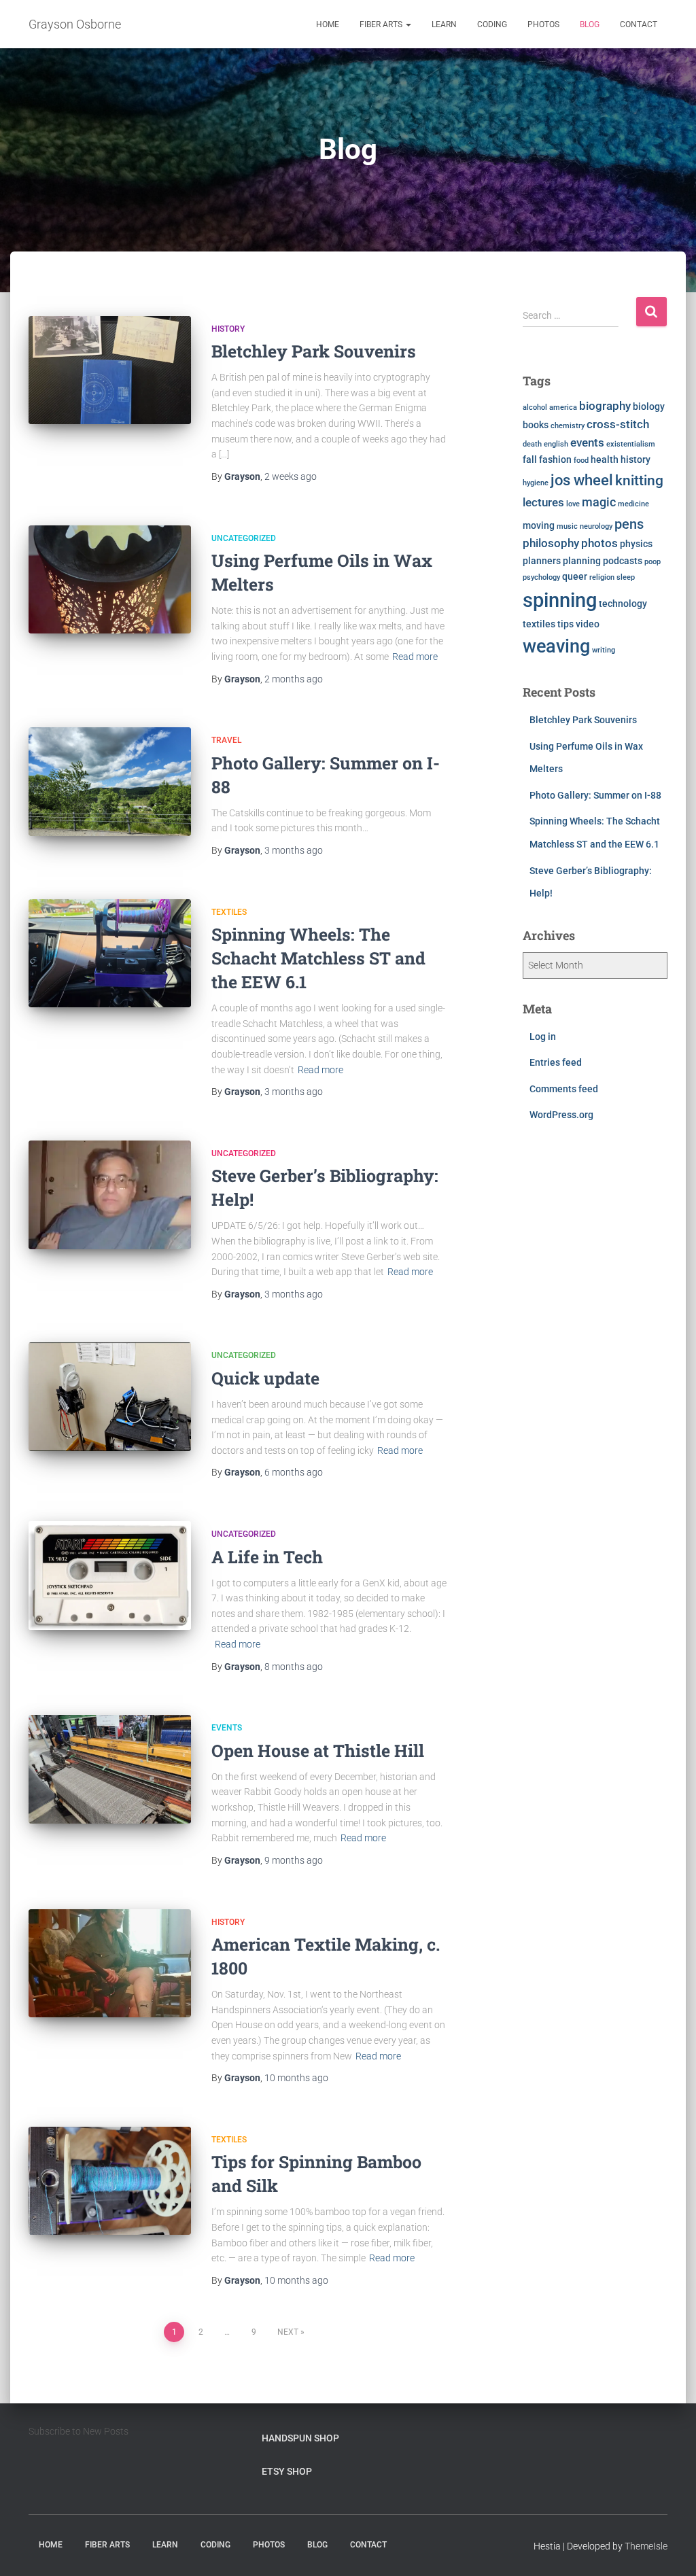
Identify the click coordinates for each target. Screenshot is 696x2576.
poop (652, 562)
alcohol (535, 407)
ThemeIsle (646, 2546)
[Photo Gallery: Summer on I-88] (110, 782)
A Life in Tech (267, 1557)
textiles (539, 624)
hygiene (536, 483)
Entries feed (556, 1062)
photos (599, 543)
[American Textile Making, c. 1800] (110, 1964)
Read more (415, 657)
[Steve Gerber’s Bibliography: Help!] (110, 1195)
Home (328, 24)
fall (530, 459)
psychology (541, 577)
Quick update (265, 1378)
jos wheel (582, 480)
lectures (543, 503)
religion (602, 577)
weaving (556, 646)
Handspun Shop (300, 2438)
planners (542, 561)
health (605, 459)
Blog (590, 24)
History (228, 329)
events (587, 443)
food (581, 460)
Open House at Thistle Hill (318, 1751)
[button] (408, 24)
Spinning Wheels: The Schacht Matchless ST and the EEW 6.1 (318, 958)
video (588, 624)
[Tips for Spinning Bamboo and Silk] (110, 2181)
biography (605, 406)
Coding (492, 24)
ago (291, 476)
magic (599, 502)
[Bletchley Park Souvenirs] (110, 370)
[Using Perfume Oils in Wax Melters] (110, 580)
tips (565, 624)
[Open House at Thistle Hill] (110, 1769)
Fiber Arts (382, 24)
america (563, 407)
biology (649, 406)
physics (636, 544)
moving (539, 525)
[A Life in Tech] (110, 1576)
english (556, 444)
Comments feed (564, 1089)
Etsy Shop (287, 2471)
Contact (639, 24)
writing (604, 650)
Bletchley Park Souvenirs (314, 351)
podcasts (623, 561)
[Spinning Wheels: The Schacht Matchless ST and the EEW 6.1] (110, 954)
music (567, 526)
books (536, 425)
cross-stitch (618, 424)
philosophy (551, 543)
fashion (555, 459)
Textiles (229, 912)
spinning (560, 600)
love (573, 504)
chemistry (568, 426)
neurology (596, 526)
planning (582, 561)
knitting (639, 480)
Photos (543, 24)
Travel (226, 740)
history (636, 459)
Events (227, 1728)
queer (575, 576)
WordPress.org (561, 1115)
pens (629, 524)
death (532, 444)
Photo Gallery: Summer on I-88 (595, 795)
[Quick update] (110, 1397)
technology (623, 604)
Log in (543, 1037)
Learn (444, 24)
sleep (626, 577)
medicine (633, 504)
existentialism (631, 444)
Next (288, 2332)
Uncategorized (244, 538)
